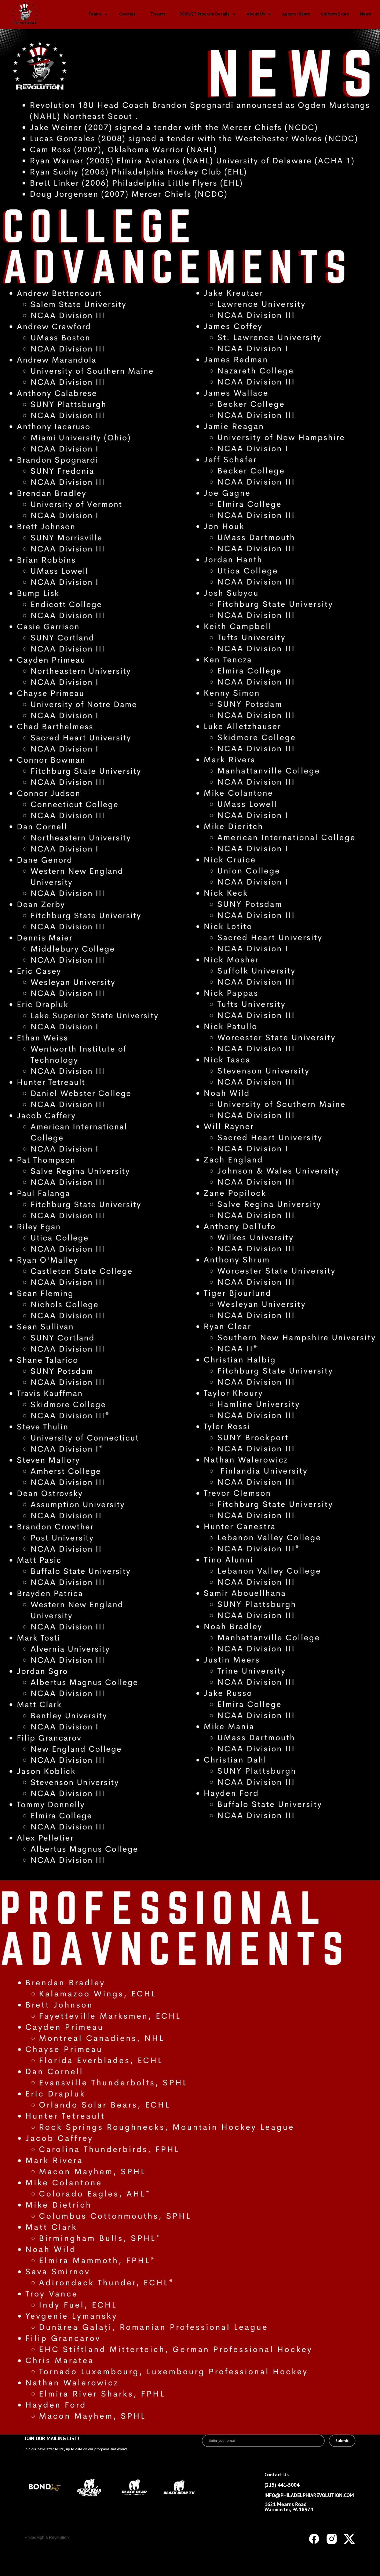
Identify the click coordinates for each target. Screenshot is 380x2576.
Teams (95, 14)
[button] (94, 14)
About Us (256, 14)
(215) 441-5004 (282, 2485)
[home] (41, 14)
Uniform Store (335, 14)
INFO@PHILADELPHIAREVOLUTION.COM (309, 2495)
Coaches (127, 14)
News (366, 14)
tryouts (158, 14)
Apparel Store (296, 14)
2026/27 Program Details (204, 14)
